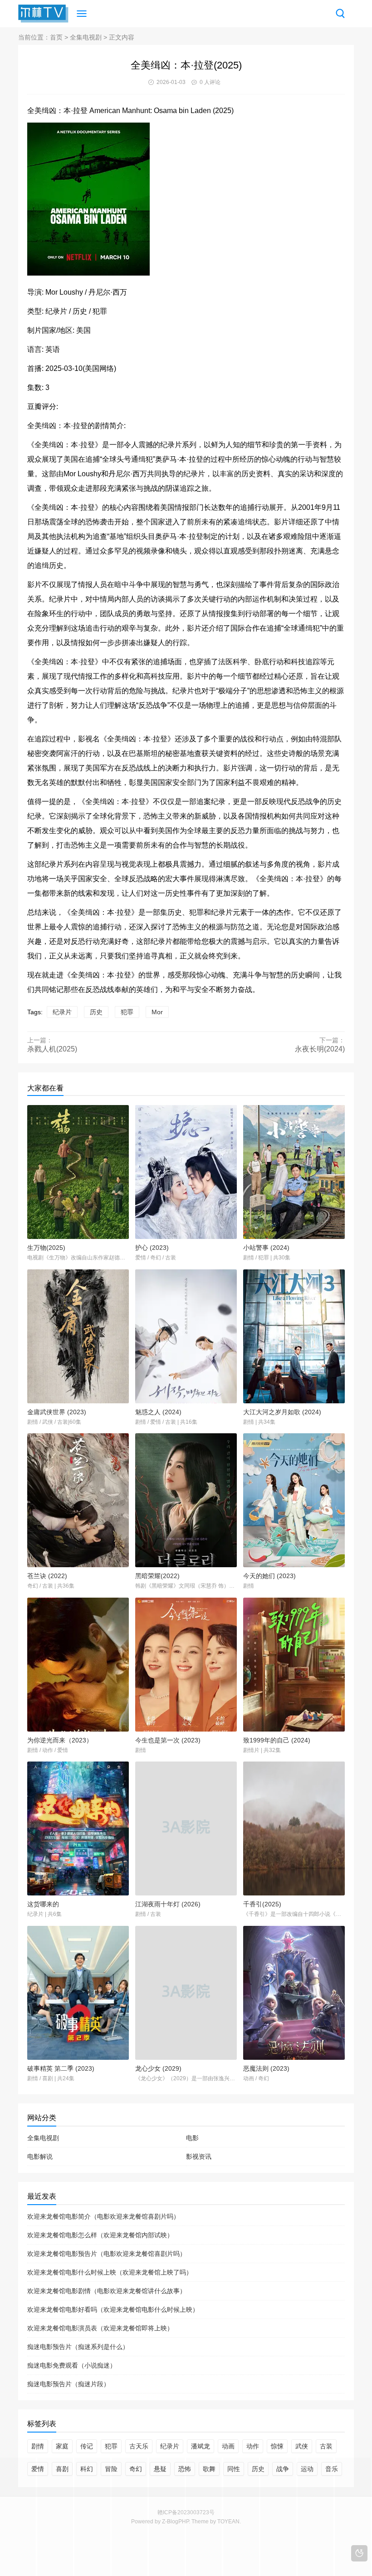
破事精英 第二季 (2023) (61, 2068)
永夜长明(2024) (320, 1049)
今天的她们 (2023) (269, 1576)
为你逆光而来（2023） (60, 1740)
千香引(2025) (262, 1904)
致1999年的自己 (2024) (277, 1740)
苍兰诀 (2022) (47, 1576)
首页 (56, 37)
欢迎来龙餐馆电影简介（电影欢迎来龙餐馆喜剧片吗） (103, 2216)
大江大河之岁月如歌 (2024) (282, 1412)
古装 (326, 2446)
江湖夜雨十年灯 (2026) (168, 1904)
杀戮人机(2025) (52, 1049)
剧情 (38, 2446)
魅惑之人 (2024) (158, 1412)
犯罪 (127, 1012)
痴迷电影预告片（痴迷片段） (69, 2384)
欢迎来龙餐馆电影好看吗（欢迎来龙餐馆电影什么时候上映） (113, 2310)
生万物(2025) (46, 1248)
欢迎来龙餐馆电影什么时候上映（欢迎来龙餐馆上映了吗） (110, 2272)
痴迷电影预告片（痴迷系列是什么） (78, 2347)
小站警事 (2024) (266, 1248)
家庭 (62, 2446)
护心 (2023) (152, 1248)
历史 (96, 1012)
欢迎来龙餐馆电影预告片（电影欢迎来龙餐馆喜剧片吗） (107, 2254)
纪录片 (62, 1012)
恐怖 (185, 2469)
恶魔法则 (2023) (266, 2068)
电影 (192, 2138)
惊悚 (277, 2446)
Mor (157, 1012)
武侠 (302, 2446)
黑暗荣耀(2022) (157, 1576)
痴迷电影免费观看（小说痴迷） (72, 2365)
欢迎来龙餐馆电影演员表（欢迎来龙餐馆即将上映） (100, 2328)
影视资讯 (199, 2157)
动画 (228, 2446)
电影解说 (40, 2157)
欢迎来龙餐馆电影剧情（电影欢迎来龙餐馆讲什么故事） (107, 2291)
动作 (253, 2446)
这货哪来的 (43, 1904)
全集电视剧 (86, 37)
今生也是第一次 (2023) (168, 1740)
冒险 (111, 2469)
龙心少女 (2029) (158, 2068)
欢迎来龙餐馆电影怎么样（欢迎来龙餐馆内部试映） (100, 2235)
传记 (87, 2446)
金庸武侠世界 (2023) (57, 1412)
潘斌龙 (201, 2446)
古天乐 (139, 2446)
